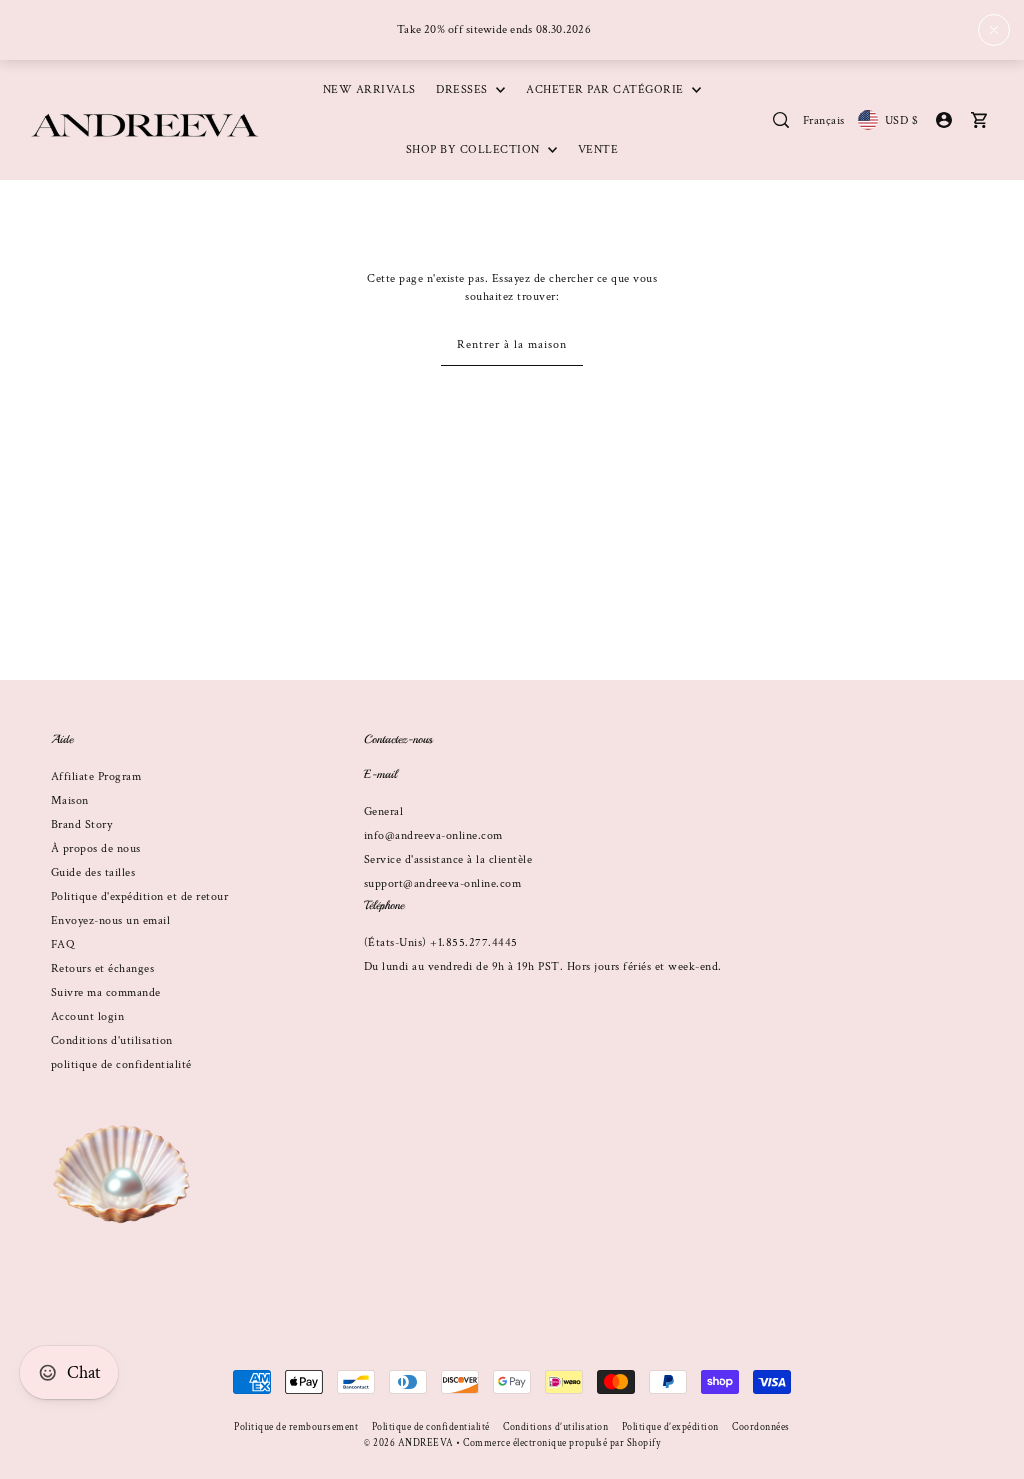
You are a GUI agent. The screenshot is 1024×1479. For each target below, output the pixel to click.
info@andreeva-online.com (433, 835)
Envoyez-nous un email (111, 920)
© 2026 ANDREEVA (409, 1443)
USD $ (901, 120)
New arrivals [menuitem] (369, 89)
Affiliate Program (96, 776)
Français (824, 120)
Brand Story (82, 824)
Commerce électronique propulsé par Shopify (561, 1443)
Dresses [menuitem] (463, 89)
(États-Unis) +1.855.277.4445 (441, 942)
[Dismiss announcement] (994, 30)
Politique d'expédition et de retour (140, 896)
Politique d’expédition (670, 1427)
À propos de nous (96, 848)
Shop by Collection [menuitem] (475, 149)
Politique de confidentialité (431, 1427)
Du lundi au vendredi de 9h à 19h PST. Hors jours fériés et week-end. (543, 966)
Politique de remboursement (296, 1427)
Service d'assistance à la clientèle (448, 859)
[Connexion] (781, 120)
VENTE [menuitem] (598, 149)
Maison (70, 800)
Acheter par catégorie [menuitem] (606, 89)
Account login (88, 1016)
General (384, 811)
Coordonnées (761, 1427)
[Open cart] (979, 120)
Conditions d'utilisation (112, 1040)
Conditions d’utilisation (555, 1427)
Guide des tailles (93, 872)
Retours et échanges (103, 968)
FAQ (63, 944)
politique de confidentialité (121, 1064)
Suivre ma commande (106, 992)
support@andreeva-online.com (443, 883)
